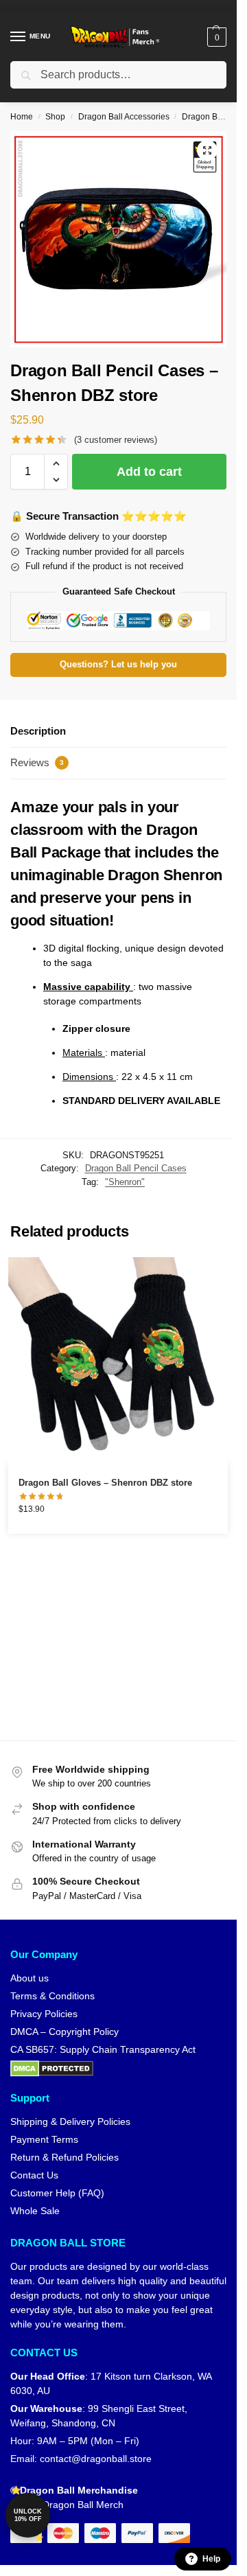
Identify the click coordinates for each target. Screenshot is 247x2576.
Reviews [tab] (37, 762)
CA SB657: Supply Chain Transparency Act (103, 2049)
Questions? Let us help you (118, 665)
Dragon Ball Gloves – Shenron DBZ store (105, 1483)
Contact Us (34, 2175)
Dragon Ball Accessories (124, 117)
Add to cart (149, 472)
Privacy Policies (44, 2014)
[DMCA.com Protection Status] (118, 2069)
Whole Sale (35, 2211)
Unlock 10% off (28, 2515)
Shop (55, 117)
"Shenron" (125, 1182)
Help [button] (211, 2559)
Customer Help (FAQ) (57, 2193)
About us (30, 1978)
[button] (215, 37)
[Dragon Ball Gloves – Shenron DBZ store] (118, 1360)
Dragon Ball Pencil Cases (136, 1168)
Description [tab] (38, 731)
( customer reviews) (116, 440)
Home (22, 117)
